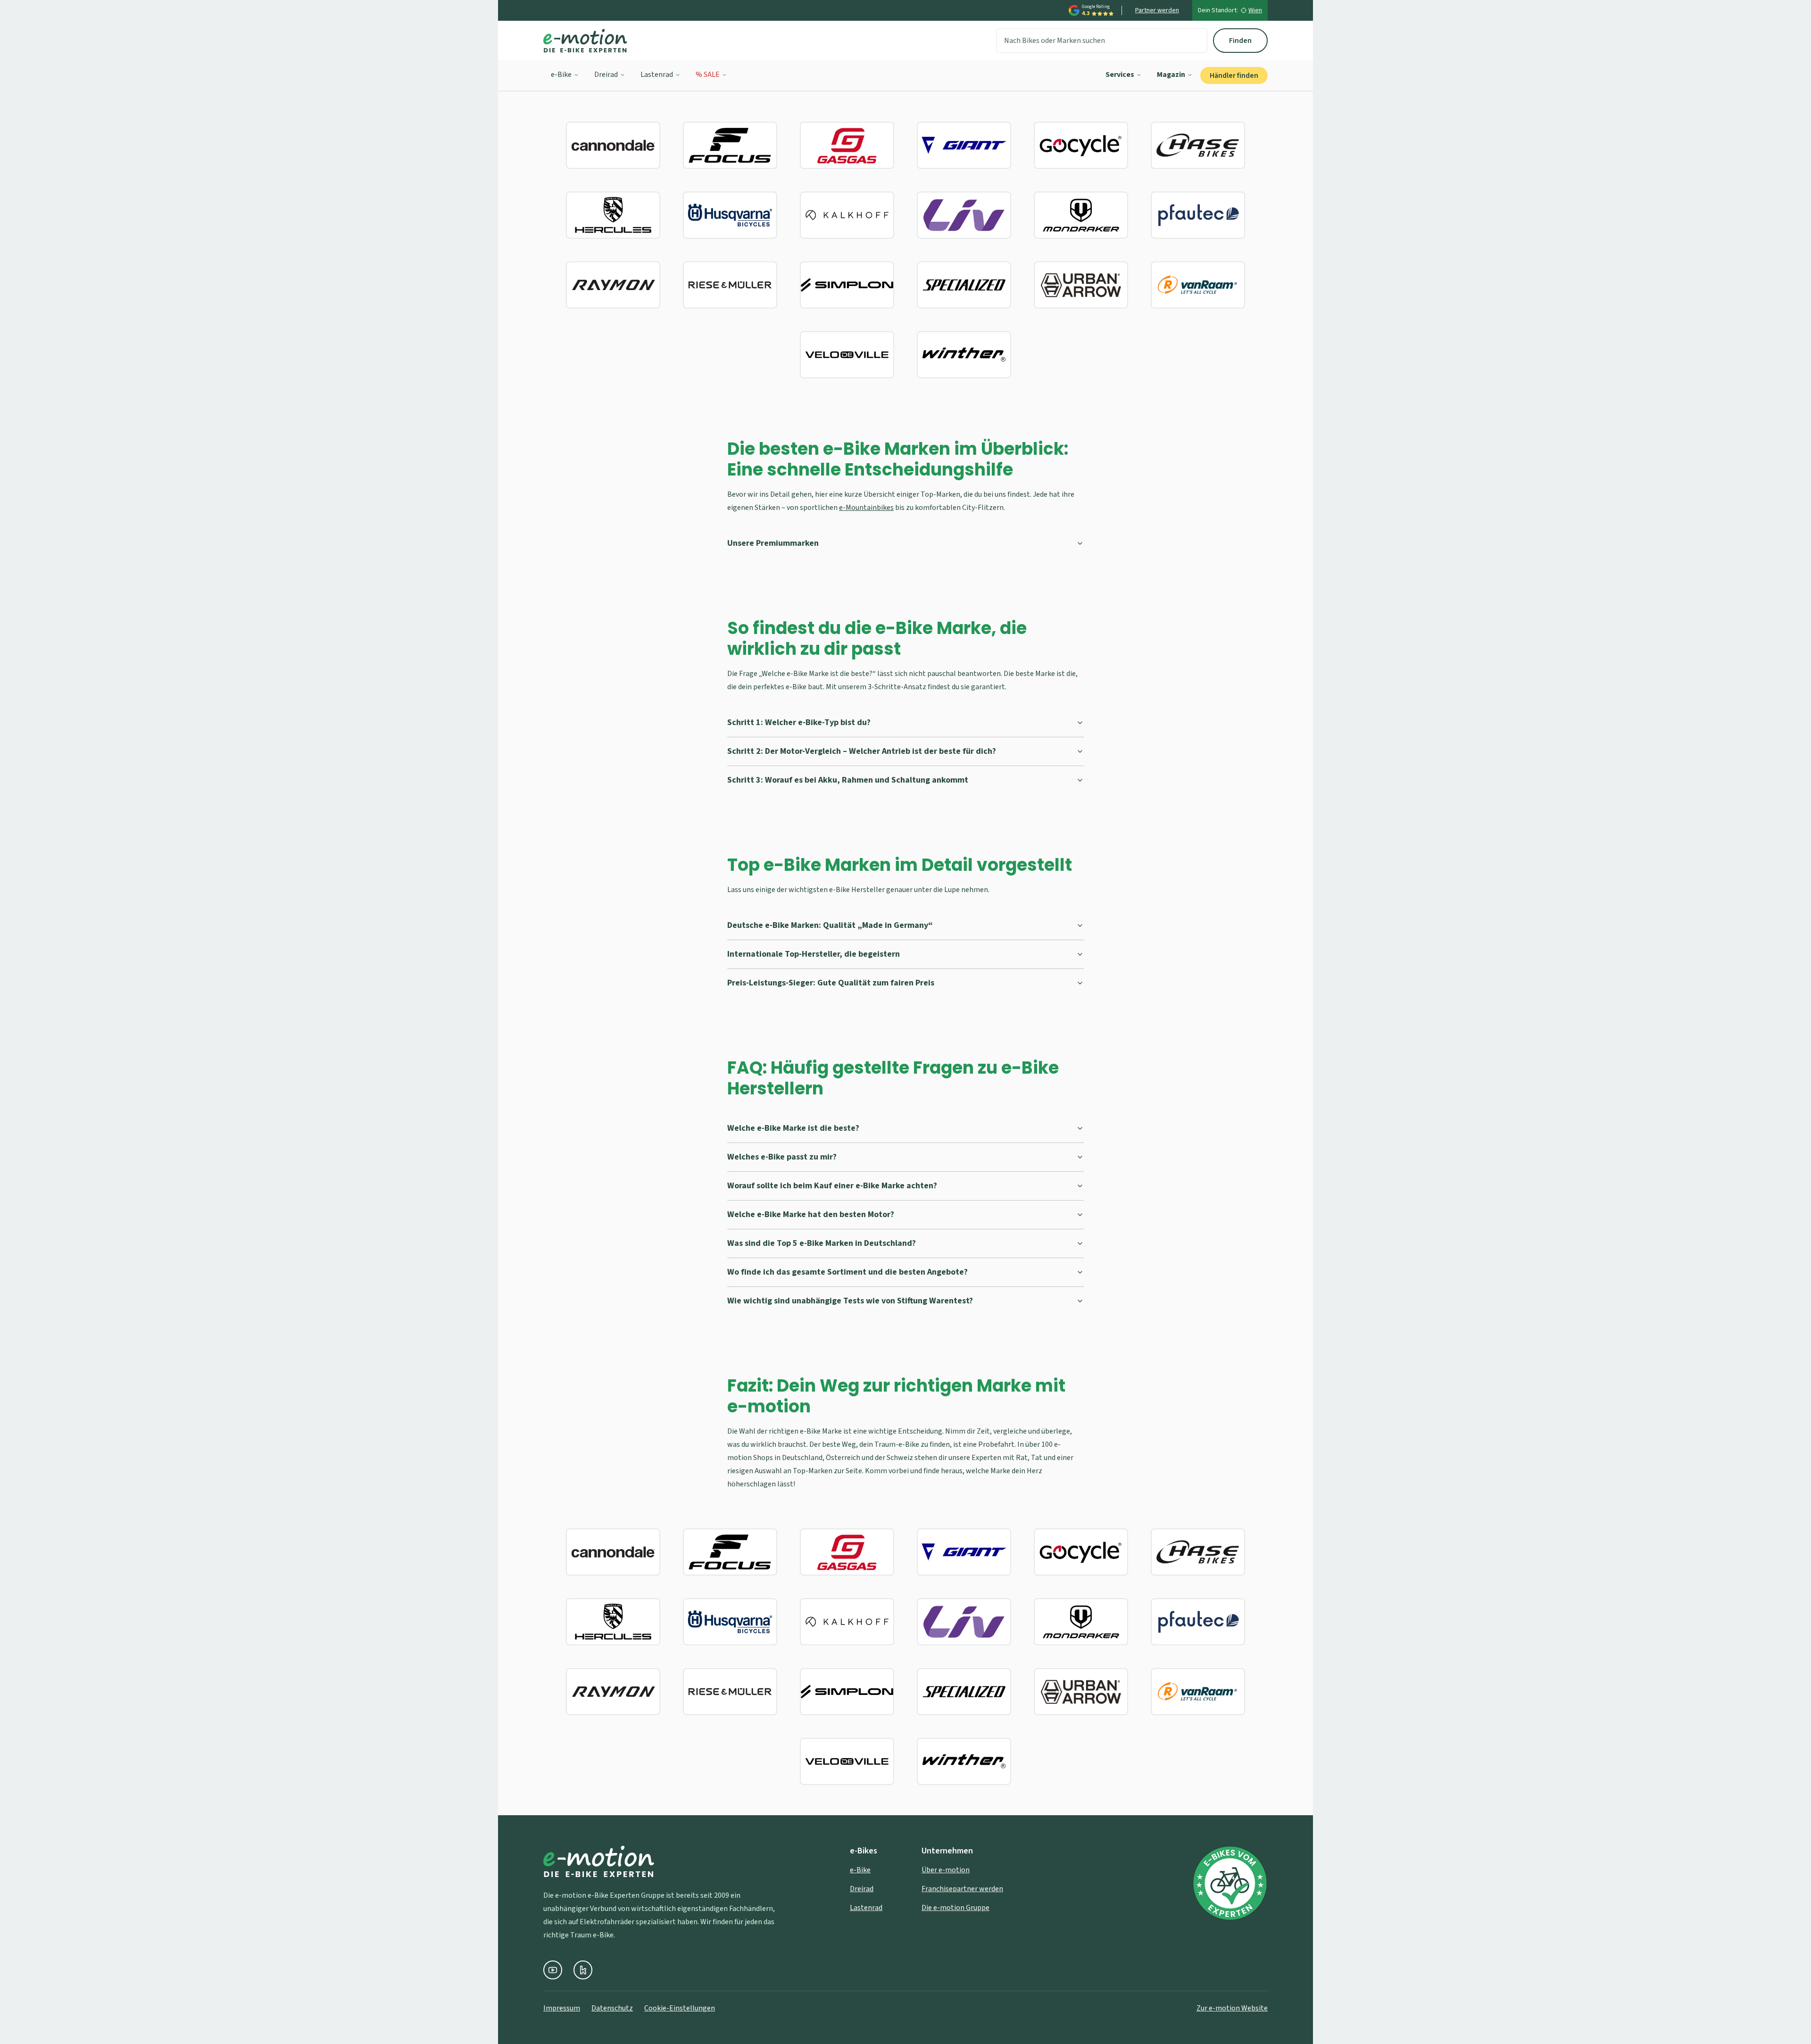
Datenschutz (612, 2008)
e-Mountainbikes (866, 508)
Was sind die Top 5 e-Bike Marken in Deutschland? (822, 1243)
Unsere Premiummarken (773, 543)
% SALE (708, 75)
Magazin (1171, 75)
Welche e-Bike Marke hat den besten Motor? (811, 1214)
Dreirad (606, 75)
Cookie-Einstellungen (680, 2008)
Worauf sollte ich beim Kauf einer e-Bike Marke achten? (832, 1186)
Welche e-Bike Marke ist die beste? (793, 1128)
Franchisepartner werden (962, 1889)
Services (1120, 75)
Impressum (562, 2008)
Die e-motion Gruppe (955, 1908)
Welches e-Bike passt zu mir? (782, 1157)
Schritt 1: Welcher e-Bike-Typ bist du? (799, 722)
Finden (1240, 41)
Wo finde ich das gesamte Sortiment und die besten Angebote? (847, 1272)
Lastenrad (657, 75)
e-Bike (561, 75)
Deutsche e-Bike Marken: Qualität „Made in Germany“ (830, 925)
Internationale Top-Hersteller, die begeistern (814, 954)
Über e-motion (946, 1870)
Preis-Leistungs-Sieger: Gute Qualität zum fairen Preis (831, 983)
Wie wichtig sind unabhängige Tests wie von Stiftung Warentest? (850, 1301)
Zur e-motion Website (1232, 2008)
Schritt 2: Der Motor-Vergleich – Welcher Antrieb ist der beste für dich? (862, 751)
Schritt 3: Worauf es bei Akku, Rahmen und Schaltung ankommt (848, 780)
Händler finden (1234, 75)
